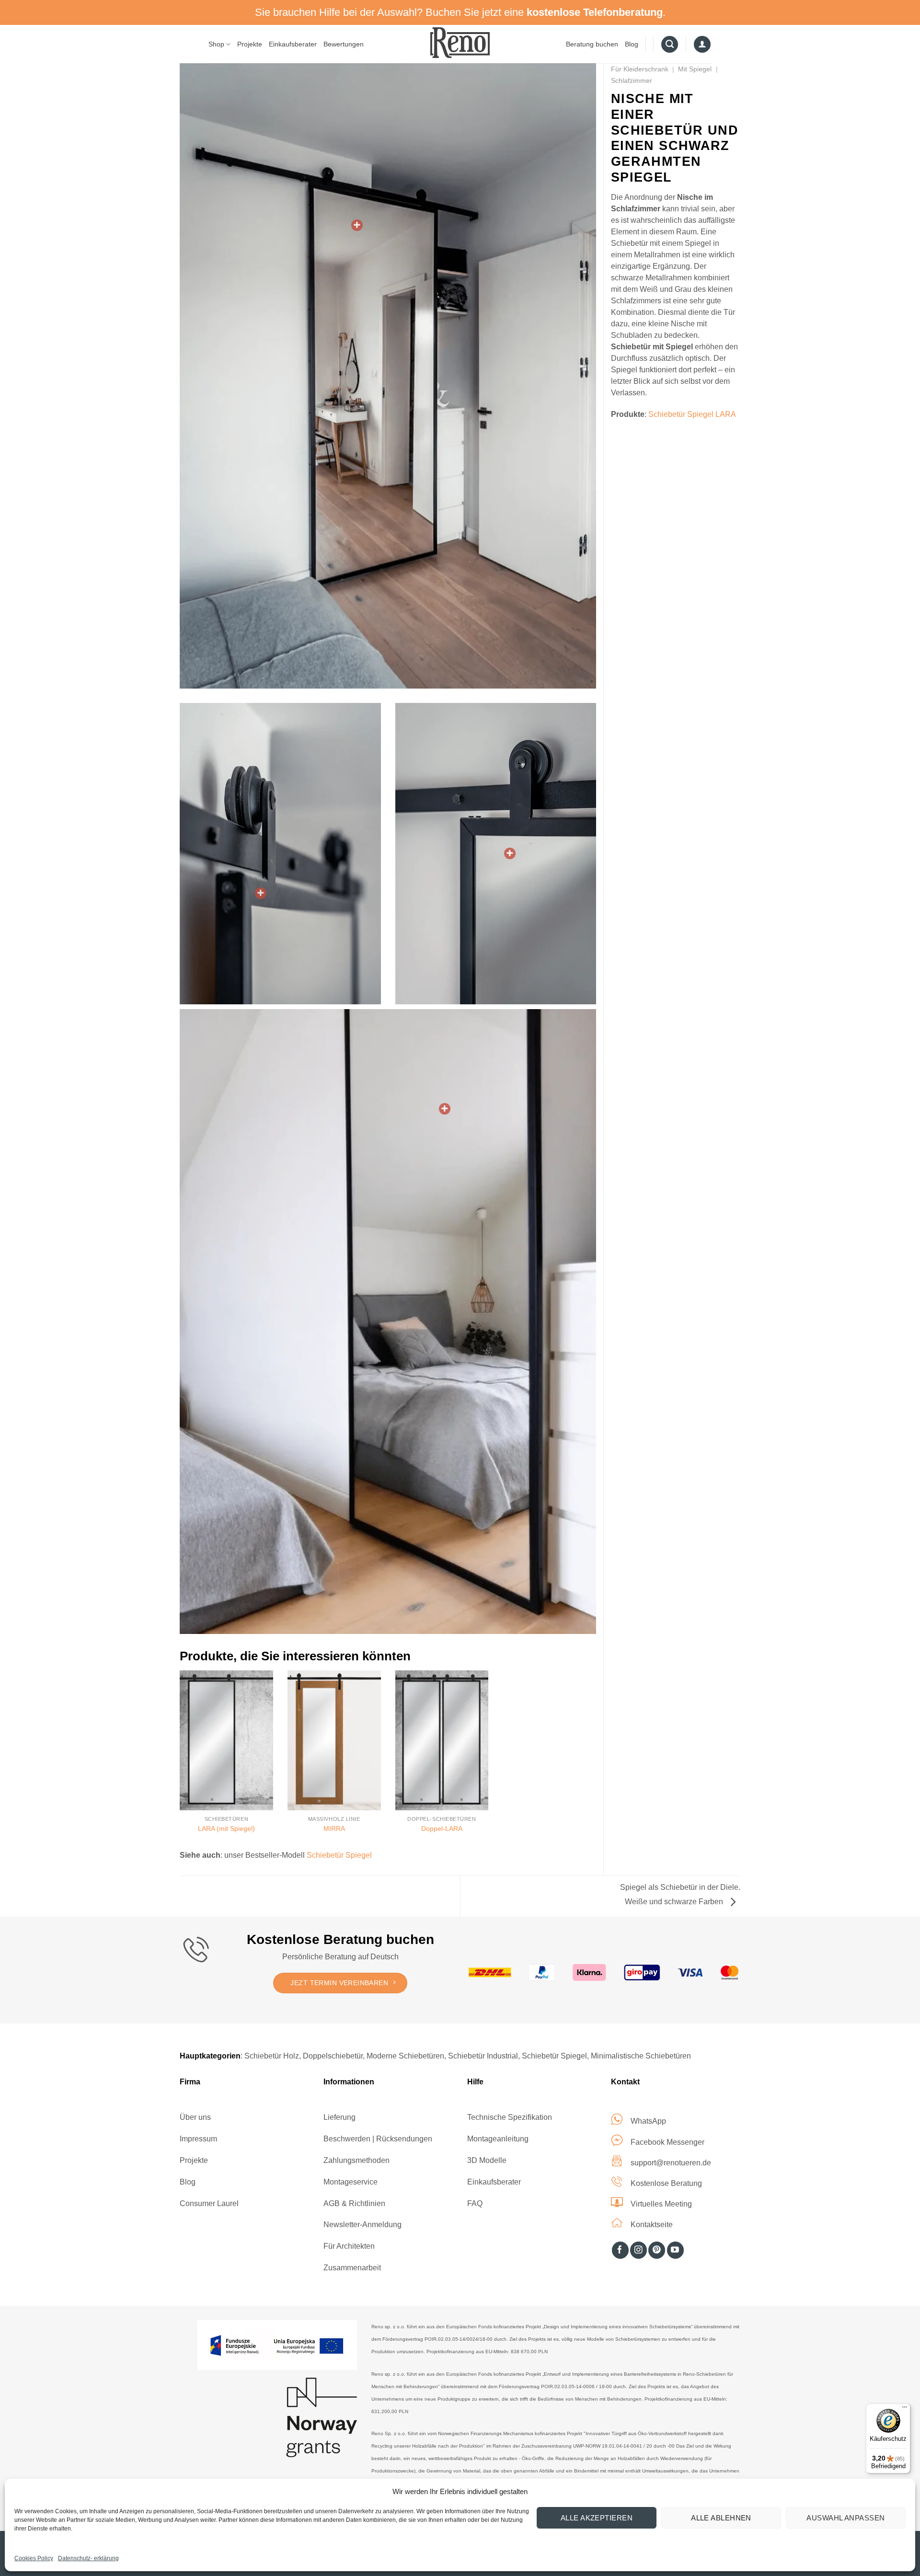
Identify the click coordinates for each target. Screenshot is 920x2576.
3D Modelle (487, 2160)
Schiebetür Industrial (483, 2056)
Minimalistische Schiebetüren (641, 2056)
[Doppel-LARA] (442, 1740)
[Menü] (905, 2409)
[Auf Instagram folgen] (638, 2250)
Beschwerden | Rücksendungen (378, 2139)
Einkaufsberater (293, 44)
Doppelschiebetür (333, 2056)
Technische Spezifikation (510, 2117)
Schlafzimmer (632, 80)
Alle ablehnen (721, 2518)
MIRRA (334, 1828)
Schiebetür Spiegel (339, 1855)
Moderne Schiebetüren (405, 2056)
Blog (632, 44)
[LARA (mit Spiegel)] (226, 1740)
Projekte (250, 44)
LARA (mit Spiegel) (226, 1828)
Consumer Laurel (209, 2203)
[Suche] (670, 45)
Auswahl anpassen (845, 2518)
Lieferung (339, 2117)
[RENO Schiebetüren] (460, 42)
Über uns (195, 2117)
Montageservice (351, 2182)
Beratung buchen (592, 44)
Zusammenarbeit (352, 2268)
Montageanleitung (498, 2139)
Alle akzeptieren (597, 2518)
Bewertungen (344, 44)
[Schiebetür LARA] (357, 225)
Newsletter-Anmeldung (362, 2225)
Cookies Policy (34, 2558)
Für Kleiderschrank (640, 69)
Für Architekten (349, 2246)
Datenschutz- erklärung (88, 2558)
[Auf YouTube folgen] (675, 2250)
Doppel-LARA (442, 1828)
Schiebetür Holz (272, 2056)
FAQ (475, 2203)
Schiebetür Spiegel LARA (692, 414)
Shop (216, 44)
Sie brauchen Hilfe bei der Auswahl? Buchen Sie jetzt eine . (460, 12)
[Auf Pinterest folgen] (657, 2250)
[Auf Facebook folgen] (620, 2250)
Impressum (198, 2139)
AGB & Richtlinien (354, 2203)
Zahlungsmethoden (356, 2160)
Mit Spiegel (695, 69)
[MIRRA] (334, 1740)
